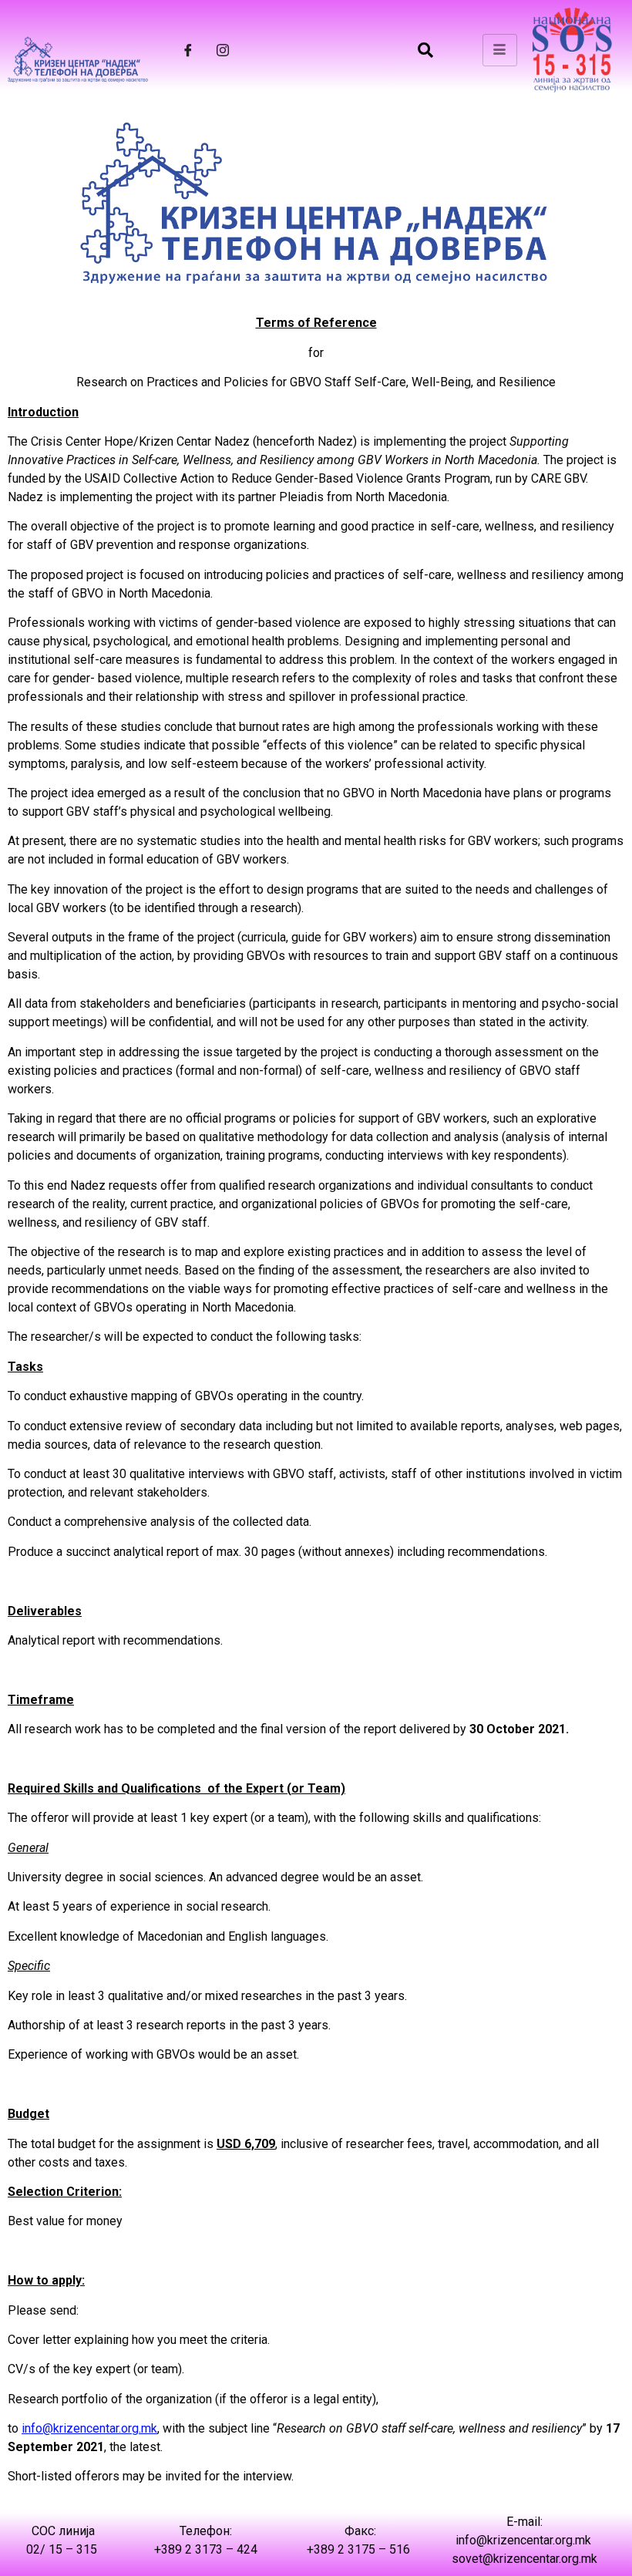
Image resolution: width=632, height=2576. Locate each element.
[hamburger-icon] (500, 50)
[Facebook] (188, 50)
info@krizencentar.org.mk (89, 2428)
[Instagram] (223, 50)
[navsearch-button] (425, 50)
